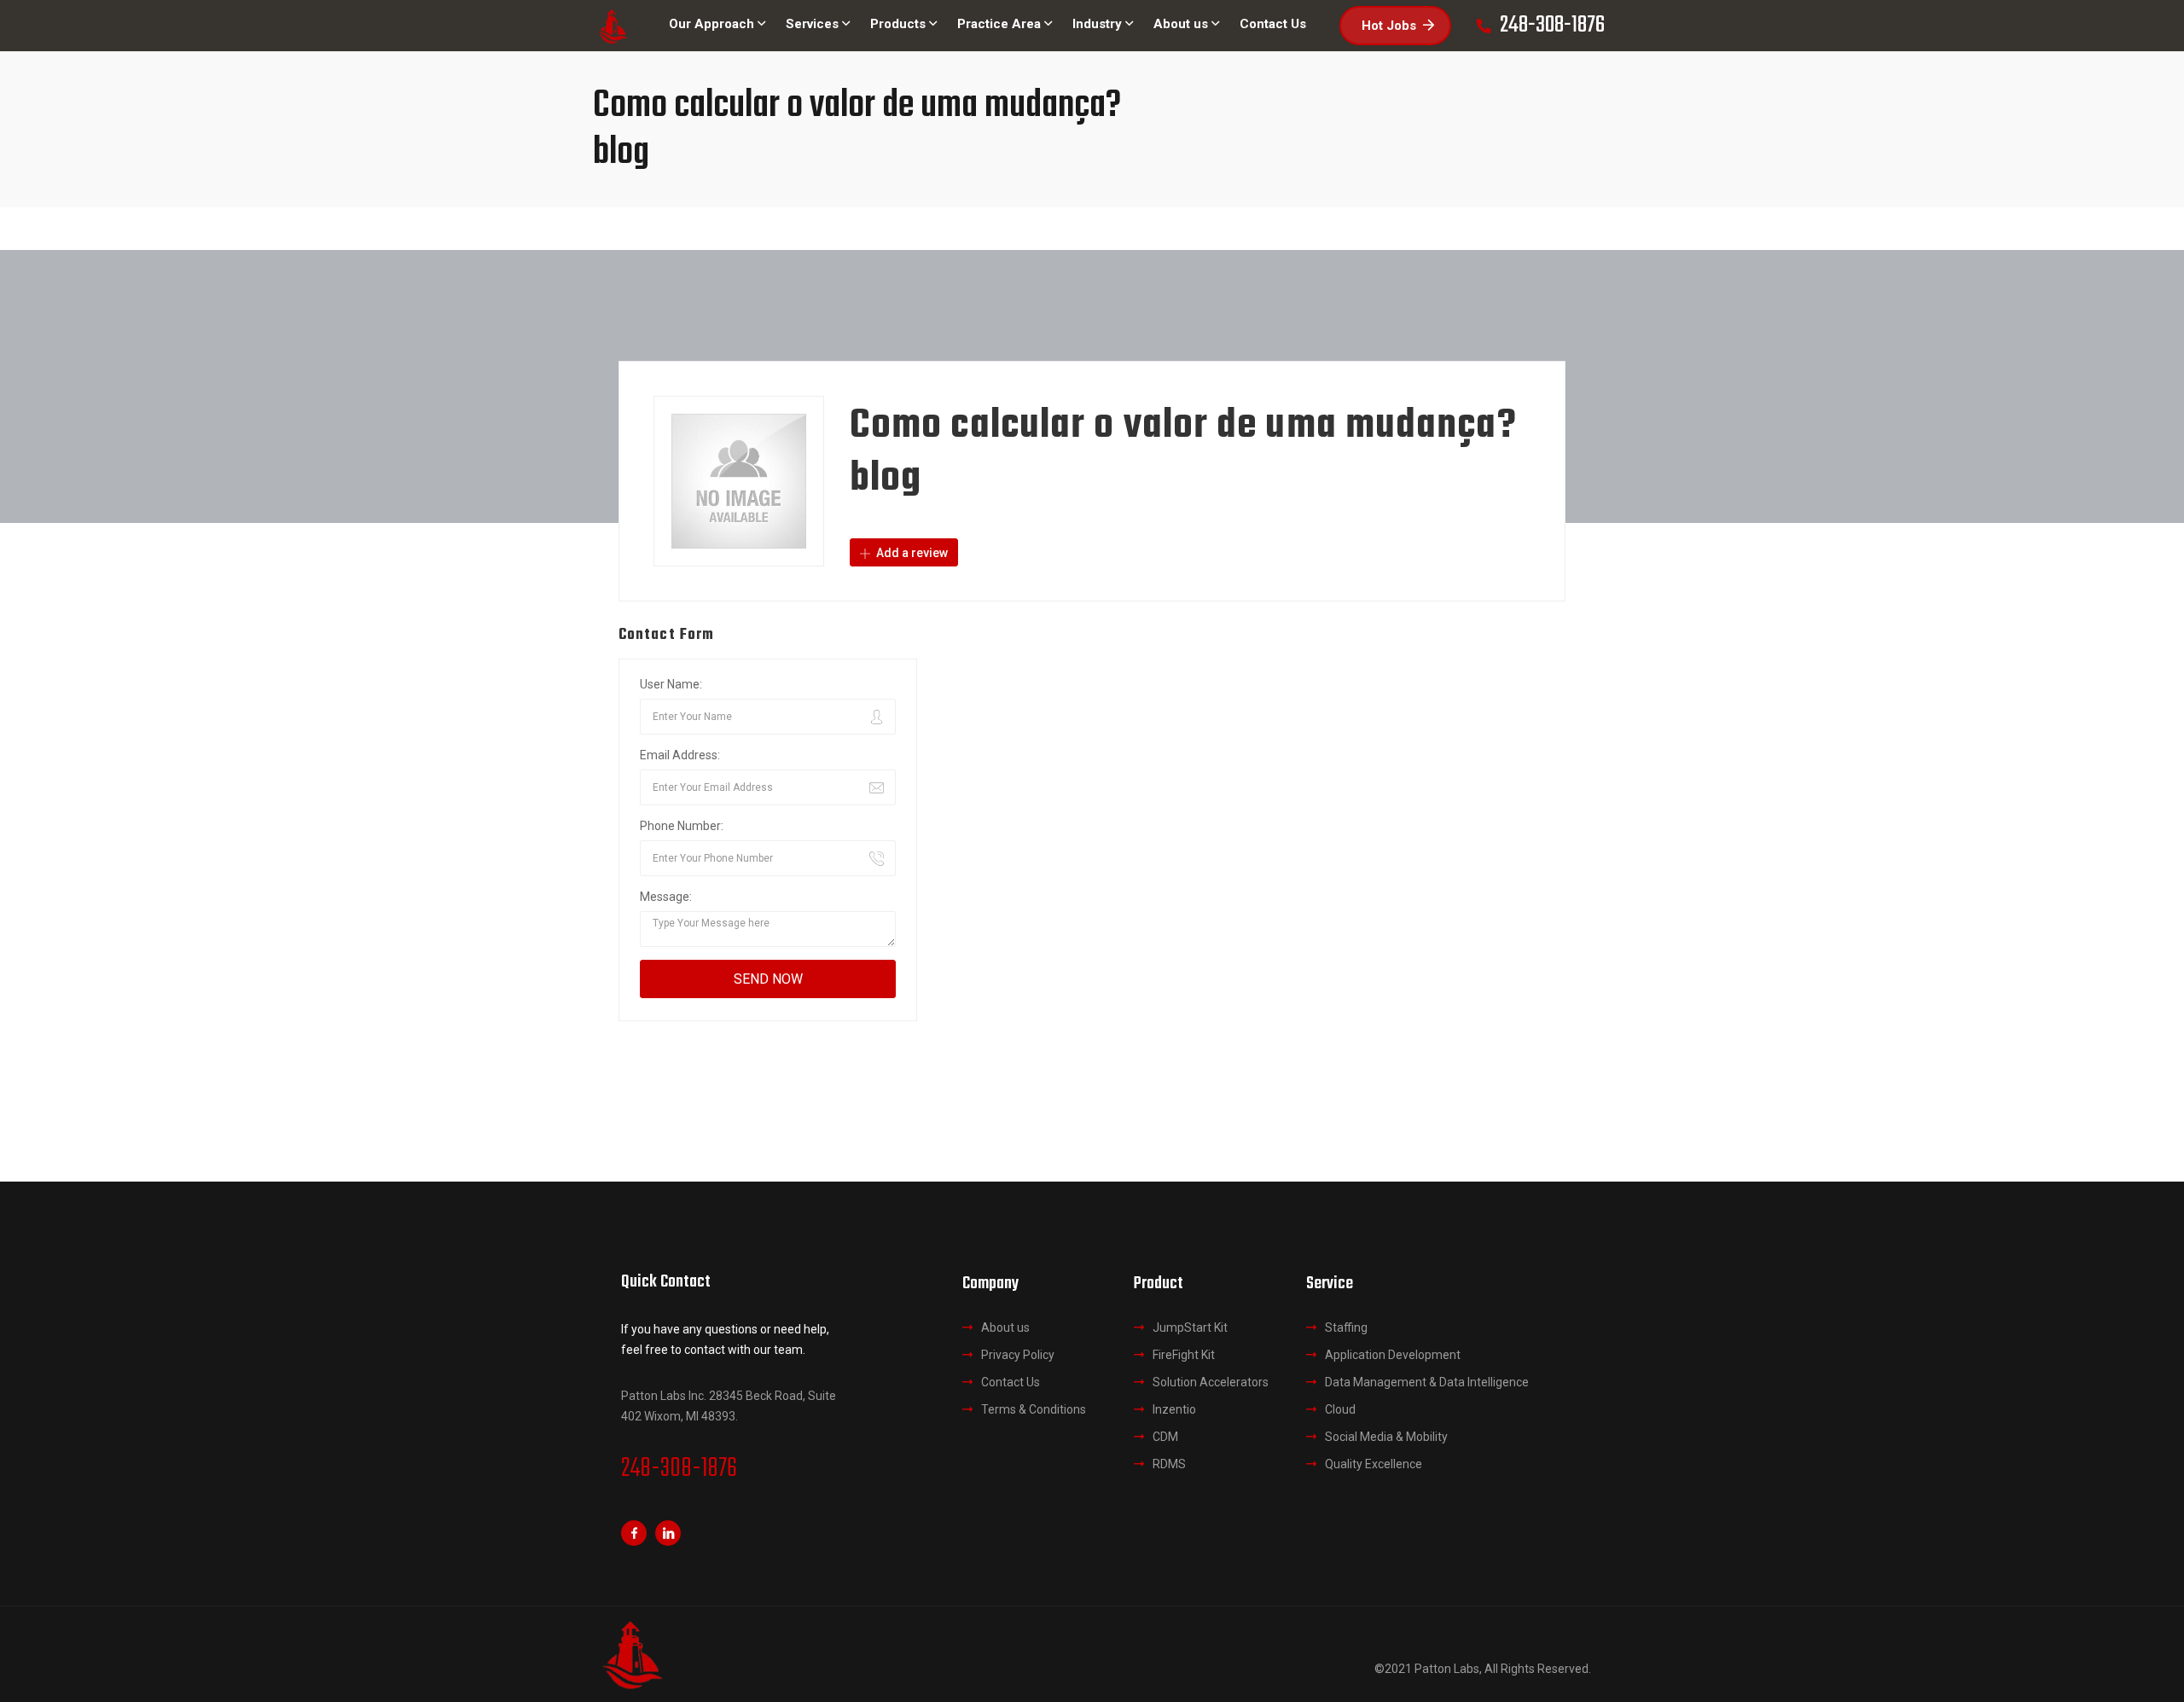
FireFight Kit (1184, 1355)
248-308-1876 (679, 1469)
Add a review (911, 553)
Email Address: (680, 755)
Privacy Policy (1018, 1355)
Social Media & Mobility (1386, 1437)
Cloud (1340, 1409)
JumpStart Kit (1190, 1327)
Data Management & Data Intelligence (1427, 1382)
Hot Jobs (1389, 26)
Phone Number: (682, 826)
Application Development (1393, 1355)
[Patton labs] (612, 26)
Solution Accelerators (1211, 1382)
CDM (1165, 1437)
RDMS (1169, 1464)
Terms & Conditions (1034, 1409)
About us (1005, 1327)
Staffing (1346, 1327)
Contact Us (1011, 1382)
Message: (666, 897)
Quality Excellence (1374, 1464)
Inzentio (1174, 1409)
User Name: (671, 684)
